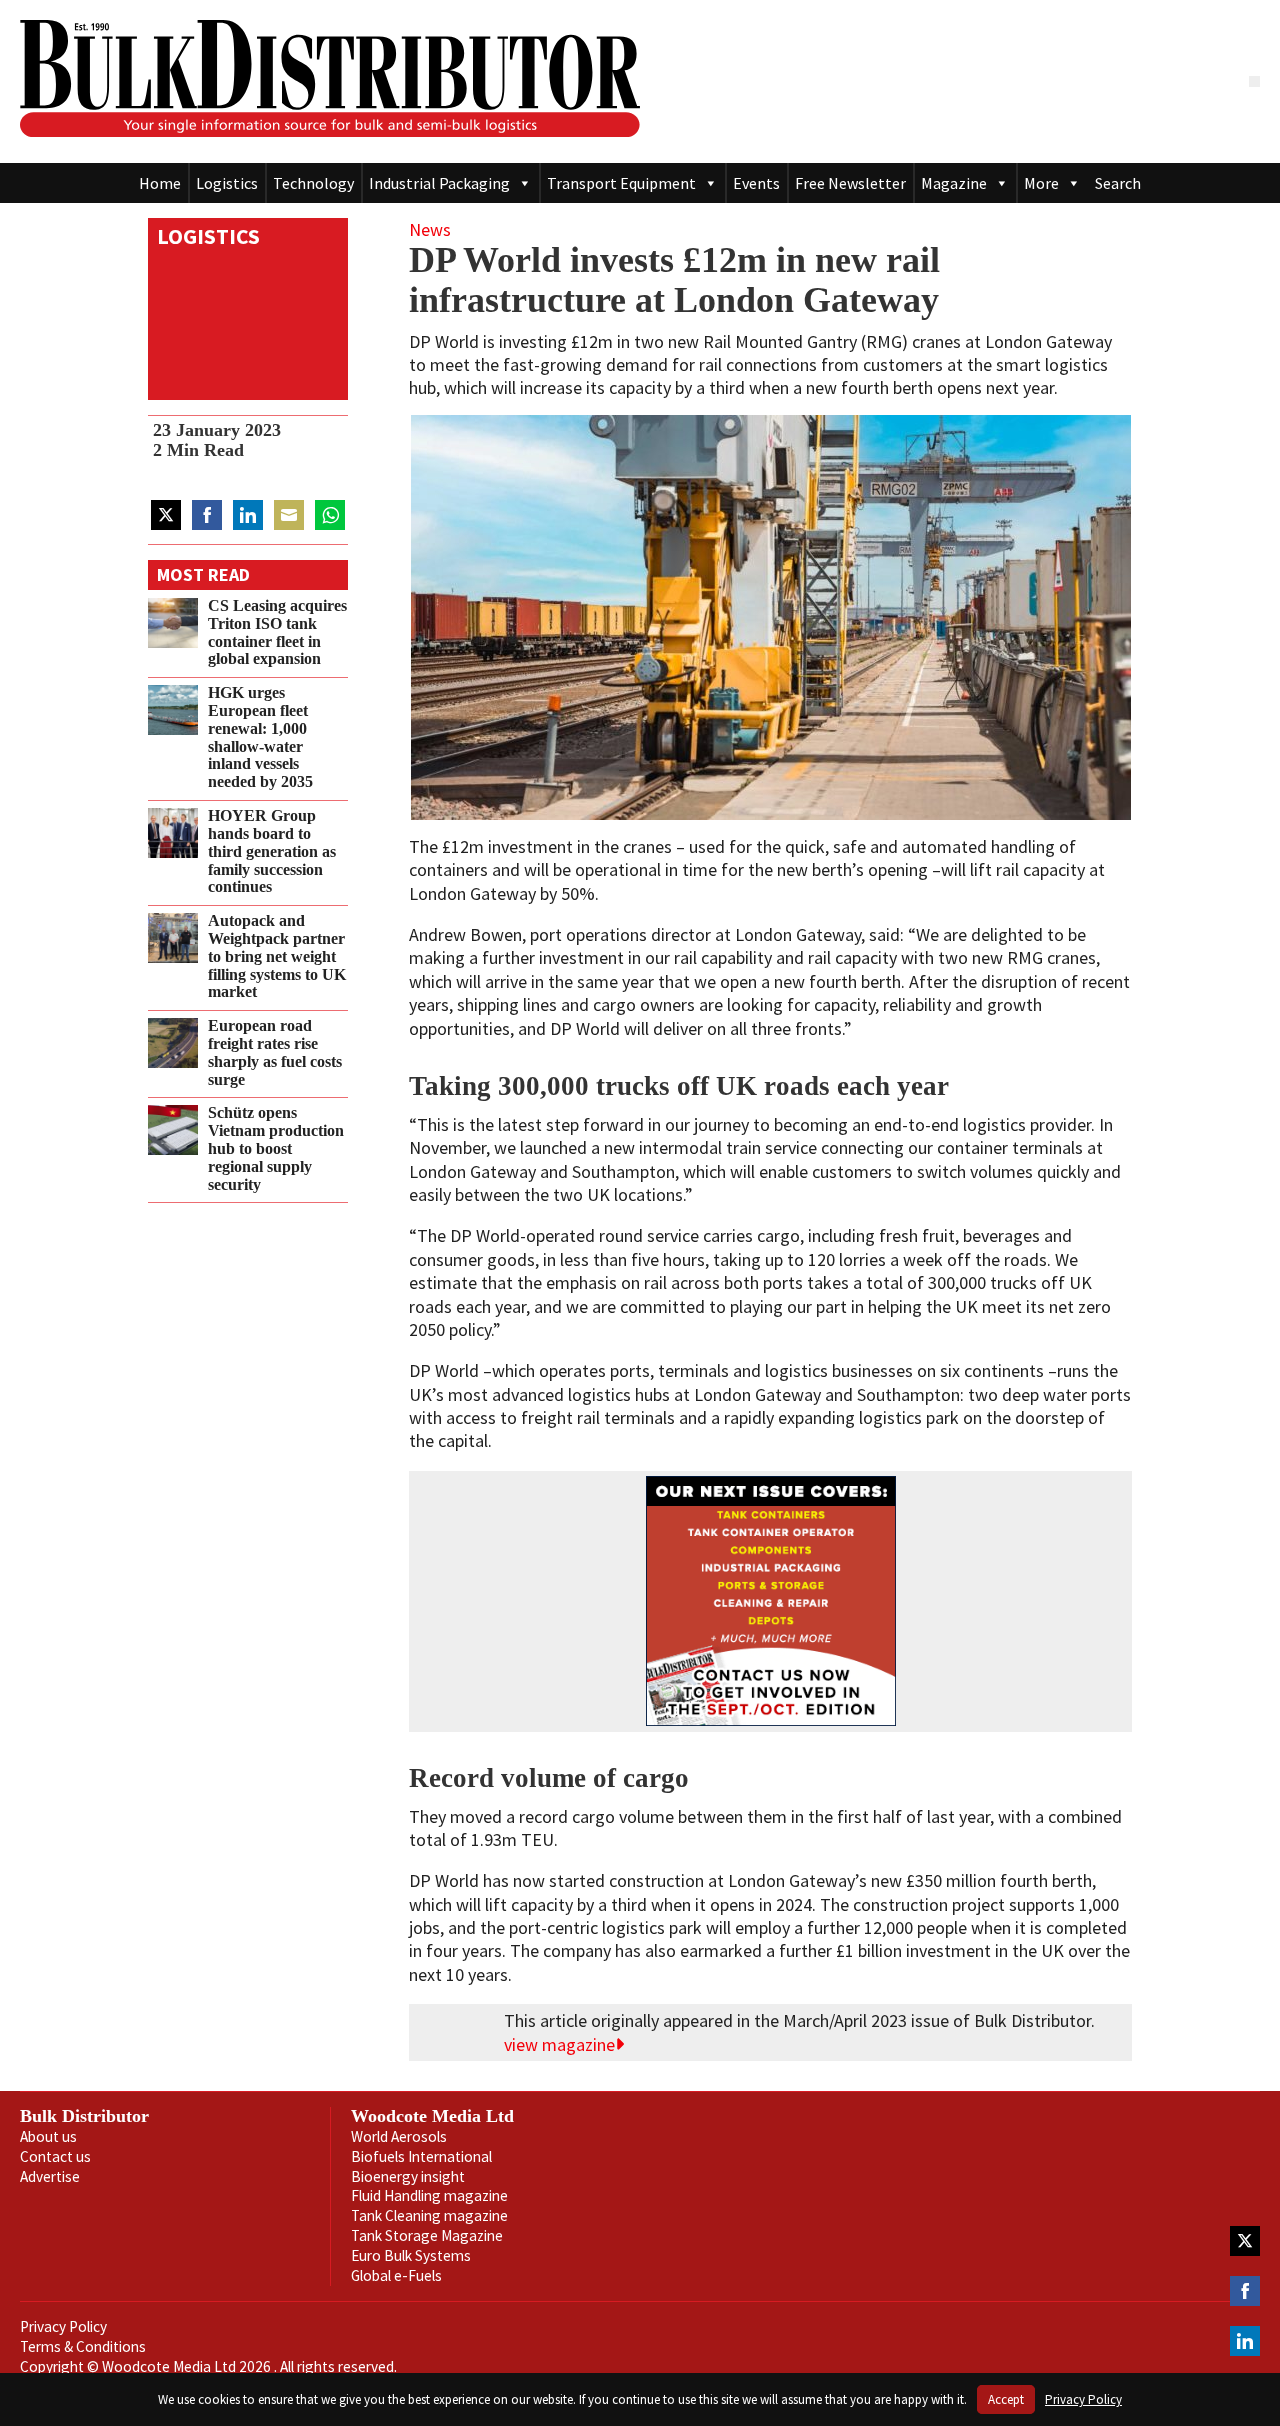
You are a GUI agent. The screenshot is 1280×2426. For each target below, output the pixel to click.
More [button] (1041, 183)
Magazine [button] (954, 183)
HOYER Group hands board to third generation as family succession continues (272, 851)
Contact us (55, 2156)
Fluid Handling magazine (429, 2195)
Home (160, 183)
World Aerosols (399, 2136)
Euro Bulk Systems (411, 2255)
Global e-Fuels (396, 2275)
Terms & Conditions (83, 2346)
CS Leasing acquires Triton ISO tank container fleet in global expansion (277, 632)
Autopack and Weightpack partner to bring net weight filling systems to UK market (277, 956)
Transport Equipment (621, 183)
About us (48, 2136)
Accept (1006, 2399)
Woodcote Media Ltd (432, 2116)
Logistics (227, 183)
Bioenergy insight (408, 2176)
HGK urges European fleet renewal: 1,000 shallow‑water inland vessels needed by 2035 (260, 737)
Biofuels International (421, 2156)
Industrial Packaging (439, 183)
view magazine (559, 2044)
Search (1118, 183)
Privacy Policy (63, 2326)
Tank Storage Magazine (427, 2235)
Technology (313, 183)
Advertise (50, 2176)
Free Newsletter (850, 183)
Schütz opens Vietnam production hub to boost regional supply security (276, 1148)
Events (756, 183)
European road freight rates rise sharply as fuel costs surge (275, 1052)
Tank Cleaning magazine (429, 2215)
